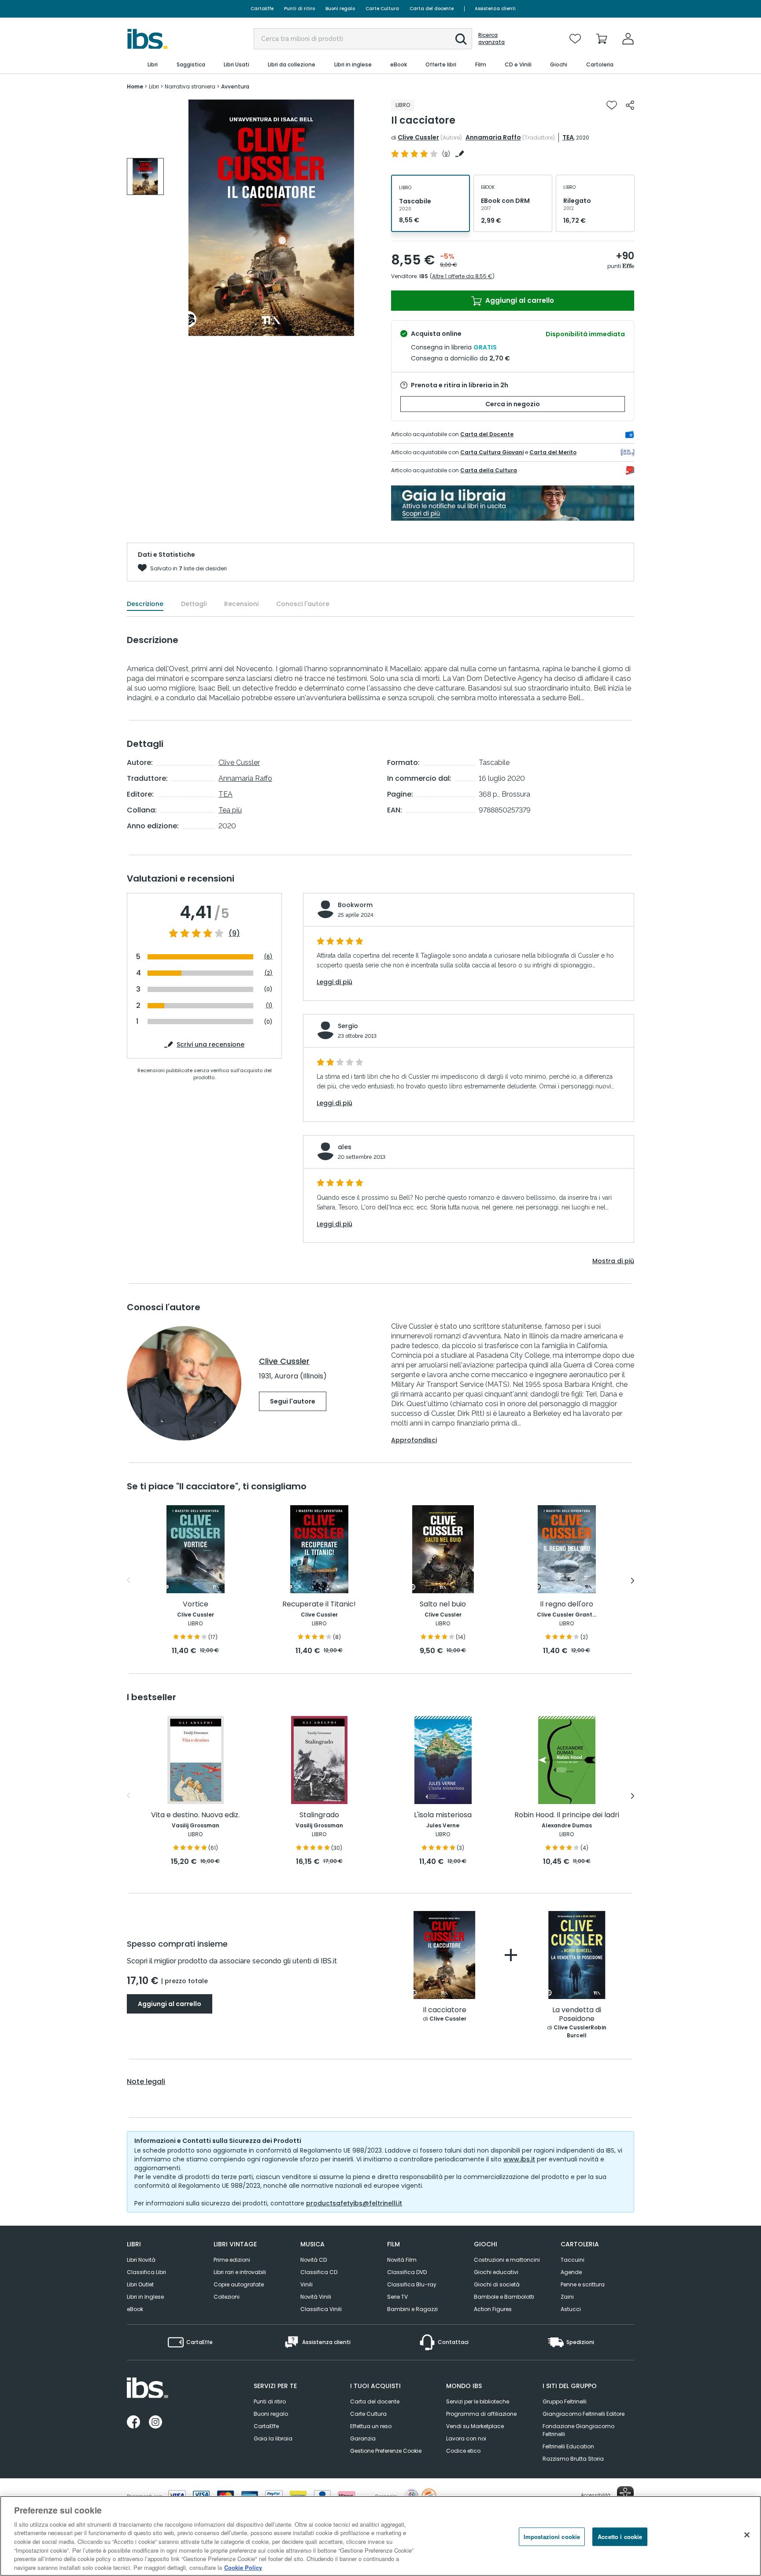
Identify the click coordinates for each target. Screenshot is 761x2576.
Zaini (567, 2297)
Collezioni (227, 2297)
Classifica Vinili (321, 2309)
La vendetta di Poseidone (577, 2015)
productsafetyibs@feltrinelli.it (354, 2203)
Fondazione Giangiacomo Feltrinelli (578, 2430)
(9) (234, 933)
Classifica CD (319, 2272)
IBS (424, 276)
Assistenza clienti (495, 9)
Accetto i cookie (620, 2537)
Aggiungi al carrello (519, 300)
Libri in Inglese (145, 2297)
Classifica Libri (146, 2272)
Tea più (230, 810)
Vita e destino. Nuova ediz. (195, 1815)
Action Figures (493, 2309)
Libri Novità (141, 2260)
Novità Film (402, 2260)
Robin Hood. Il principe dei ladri (567, 1815)
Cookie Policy (243, 2567)
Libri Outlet (140, 2284)
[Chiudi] (747, 2535)
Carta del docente (432, 9)
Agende (571, 2272)
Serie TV (397, 2297)
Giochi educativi (496, 2272)
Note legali (146, 2082)
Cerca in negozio (513, 404)
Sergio (348, 1026)
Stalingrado (319, 1815)
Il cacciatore (445, 2010)
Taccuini (573, 2260)
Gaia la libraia (273, 2438)
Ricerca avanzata (491, 39)
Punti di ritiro (299, 9)
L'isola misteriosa (443, 1815)
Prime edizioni (232, 2260)
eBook (135, 2309)
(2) (268, 973)
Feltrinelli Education (568, 2446)
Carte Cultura (382, 9)
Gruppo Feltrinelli (565, 2401)
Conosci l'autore (303, 604)
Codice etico (463, 2451)
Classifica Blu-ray (412, 2284)
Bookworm (355, 905)
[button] (461, 39)
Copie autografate (239, 2284)
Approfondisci (414, 1440)
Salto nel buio (443, 1604)
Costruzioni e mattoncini (507, 2260)
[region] (380, 2536)
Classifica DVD (407, 2272)
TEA (568, 137)
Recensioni (241, 604)
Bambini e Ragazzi (412, 2309)
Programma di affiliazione (481, 2414)
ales (345, 1147)
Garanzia (363, 2438)
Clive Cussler (418, 137)
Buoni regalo (340, 9)
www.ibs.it (519, 2159)
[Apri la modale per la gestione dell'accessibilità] (625, 2495)
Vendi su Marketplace (475, 2426)
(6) (268, 957)
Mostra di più (613, 1261)
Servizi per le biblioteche (478, 2401)
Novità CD (314, 2260)
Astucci (571, 2309)
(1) (269, 1005)
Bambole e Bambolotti (504, 2297)
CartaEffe (262, 9)
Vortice (196, 1604)
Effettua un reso (371, 2426)
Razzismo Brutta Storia (573, 2459)
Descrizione (145, 604)
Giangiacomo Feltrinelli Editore (584, 2414)
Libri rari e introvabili (240, 2272)
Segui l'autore (293, 1401)
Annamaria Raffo (493, 137)
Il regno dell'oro (567, 1604)
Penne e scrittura (583, 2284)
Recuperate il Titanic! (319, 1604)
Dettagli (194, 604)
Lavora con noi (466, 2438)
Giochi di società (497, 2284)
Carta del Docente (487, 434)
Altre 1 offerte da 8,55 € (462, 276)
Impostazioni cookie (552, 2537)
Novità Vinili (316, 2297)
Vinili (307, 2284)
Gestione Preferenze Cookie (386, 2451)
